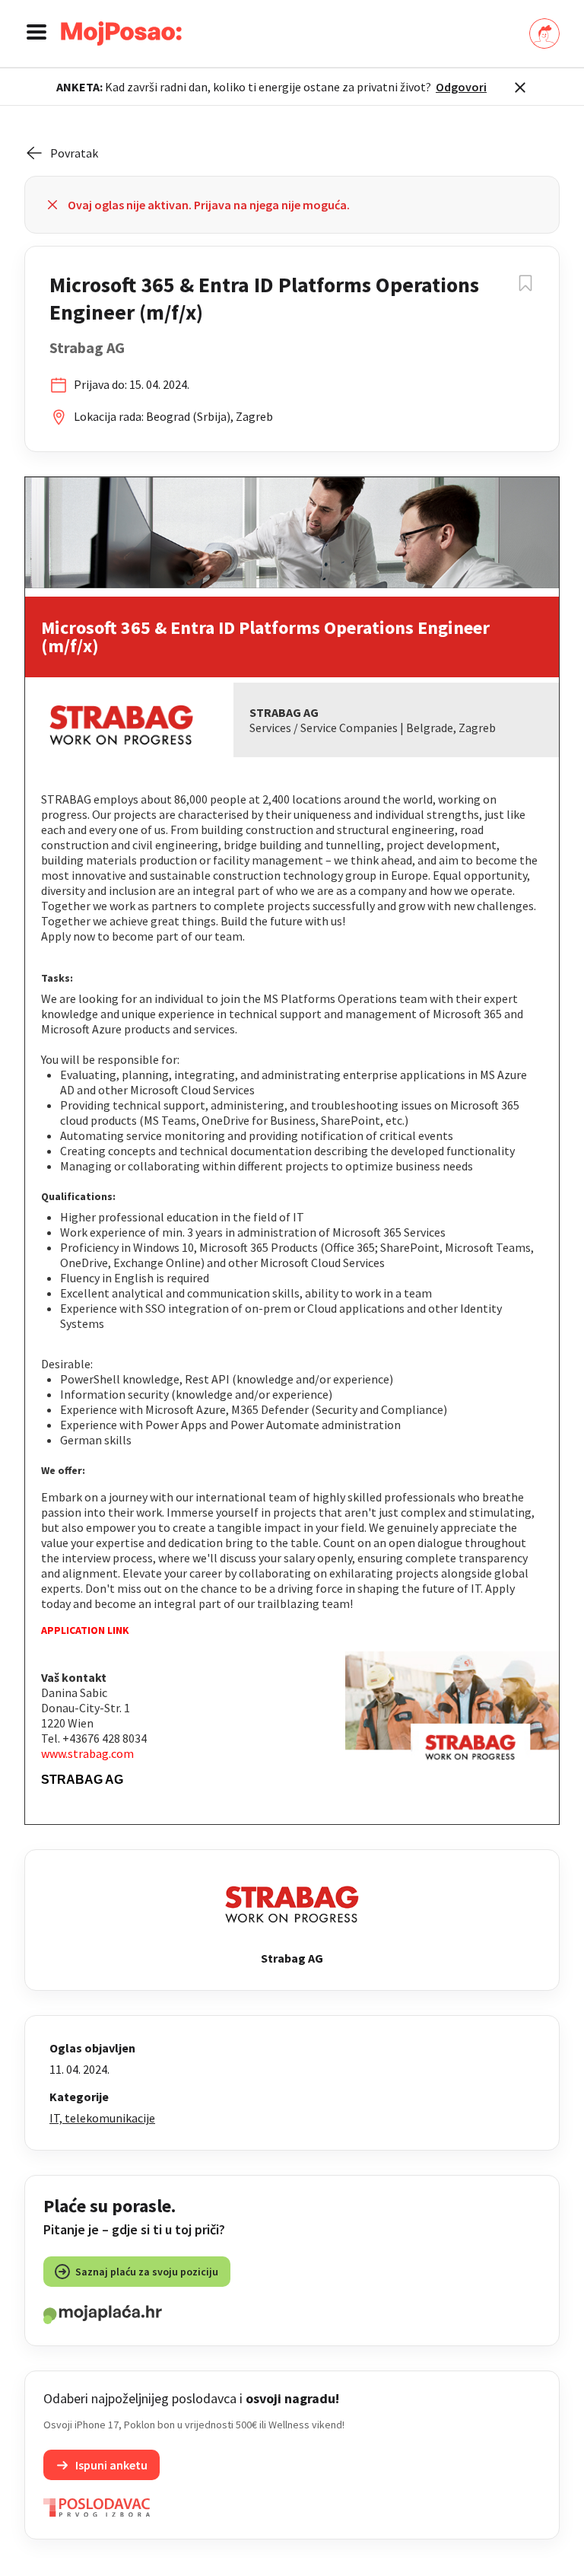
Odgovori (461, 87)
